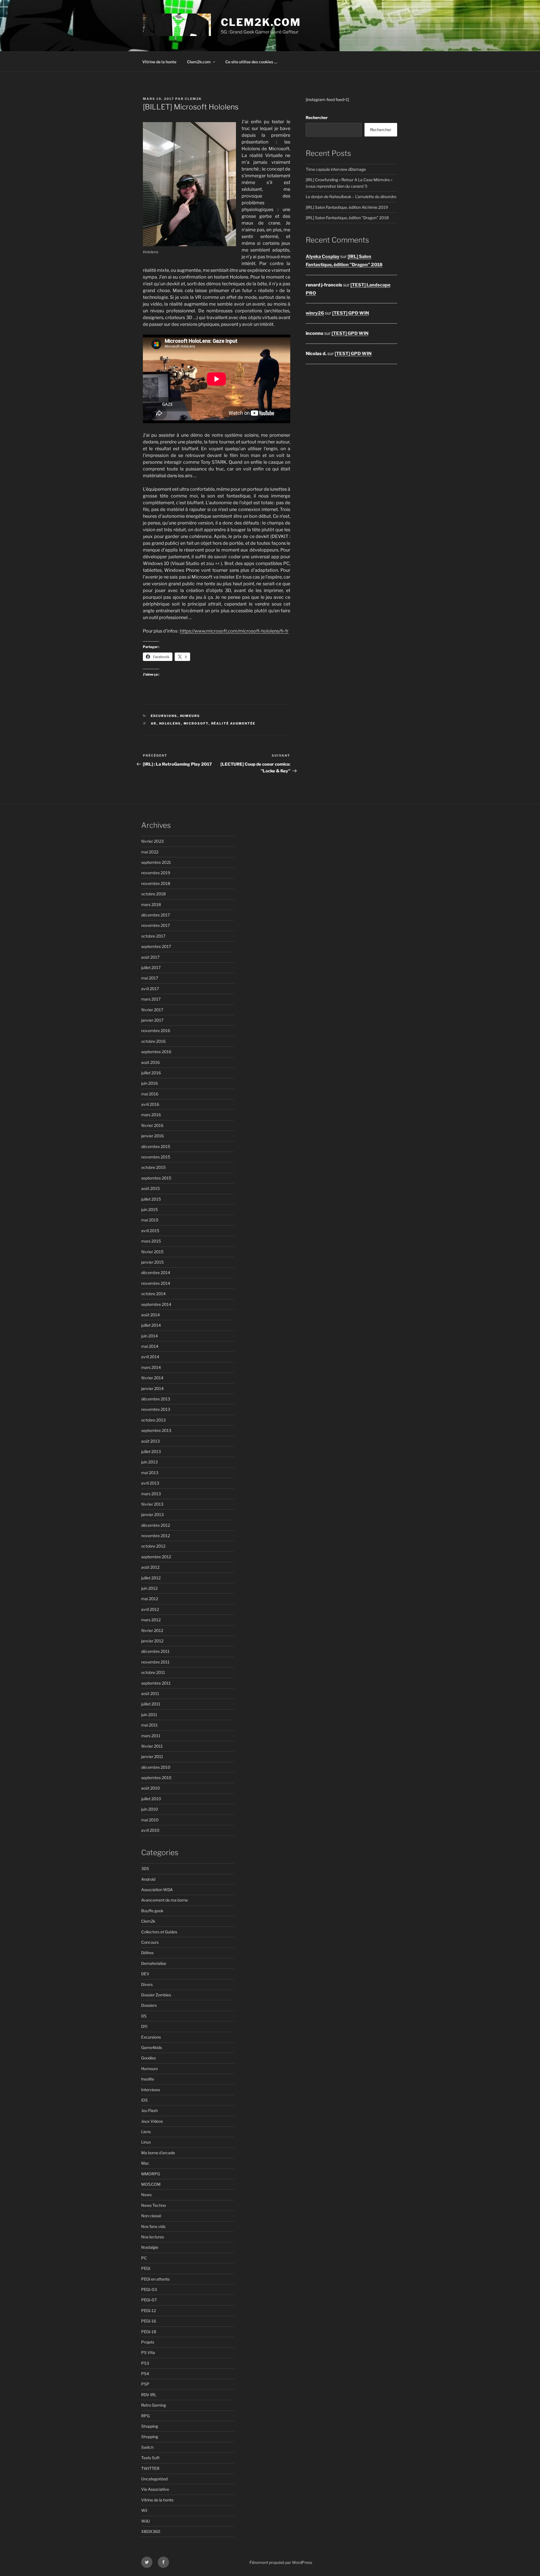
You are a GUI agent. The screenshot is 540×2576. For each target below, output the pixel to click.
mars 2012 (151, 1620)
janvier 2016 (152, 1136)
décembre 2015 (156, 1146)
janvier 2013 (152, 1515)
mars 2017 (151, 999)
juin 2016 (149, 1083)
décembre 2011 (155, 1651)
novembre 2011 (155, 1662)
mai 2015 (150, 1220)
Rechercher (317, 117)
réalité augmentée (233, 723)
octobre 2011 (153, 1672)
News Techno (154, 2205)
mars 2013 (151, 1494)
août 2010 (151, 1788)
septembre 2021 (156, 862)
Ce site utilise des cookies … (251, 62)
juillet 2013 (151, 1451)
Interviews (151, 2090)
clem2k (193, 99)
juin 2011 (149, 1715)
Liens (146, 2132)
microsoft (196, 723)
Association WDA (157, 1890)
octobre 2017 (153, 936)
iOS (144, 2100)
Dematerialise (154, 1963)
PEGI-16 (149, 2321)
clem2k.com (261, 22)
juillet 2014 (151, 1325)
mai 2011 (149, 1725)
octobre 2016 (153, 1041)
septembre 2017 (156, 946)
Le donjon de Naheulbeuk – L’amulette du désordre (351, 197)
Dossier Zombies (156, 1995)
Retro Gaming (154, 2405)
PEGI (146, 2268)
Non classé (151, 2216)
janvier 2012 (152, 1641)
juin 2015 (149, 1209)
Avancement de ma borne (165, 1900)
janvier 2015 (152, 1262)
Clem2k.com (199, 62)
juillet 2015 (151, 1199)
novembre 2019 (156, 873)
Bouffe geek (152, 1911)
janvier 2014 (152, 1388)
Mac (145, 2163)
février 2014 (152, 1378)
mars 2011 (151, 1736)
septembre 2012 (156, 1557)
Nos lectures (153, 2237)
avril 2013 (150, 1483)
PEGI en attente (155, 2279)
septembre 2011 (156, 1683)
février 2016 (152, 1125)
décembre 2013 (156, 1399)
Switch (147, 2447)
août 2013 (150, 1441)
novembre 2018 (156, 883)
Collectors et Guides (159, 1932)
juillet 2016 (151, 1073)
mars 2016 (151, 1115)
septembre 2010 (156, 1778)
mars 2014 (151, 1367)
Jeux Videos (152, 2121)
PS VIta (148, 2352)
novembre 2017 (156, 925)
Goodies (148, 2058)
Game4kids (152, 2047)
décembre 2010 (156, 1767)
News (146, 2195)
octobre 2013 (153, 1420)
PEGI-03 (149, 2289)
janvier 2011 (152, 1756)
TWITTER (150, 2468)
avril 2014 (150, 1357)
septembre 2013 (156, 1430)
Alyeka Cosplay (323, 256)
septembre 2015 (156, 1178)
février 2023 (152, 841)
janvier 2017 (152, 1020)
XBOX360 (151, 2531)
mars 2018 (151, 904)
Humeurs (190, 716)
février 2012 (152, 1630)
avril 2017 (150, 989)
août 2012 (150, 1567)
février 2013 (152, 1504)
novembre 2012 (156, 1536)
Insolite (148, 2079)
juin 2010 (150, 1809)
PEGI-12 (148, 2311)
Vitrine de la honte (159, 62)
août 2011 (150, 1693)
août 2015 (150, 1188)
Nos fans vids (153, 2226)
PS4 (145, 2374)
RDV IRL (149, 2395)
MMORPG (151, 2174)
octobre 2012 (153, 1546)
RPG (145, 2416)
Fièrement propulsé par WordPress (281, 2562)
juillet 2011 (151, 1704)
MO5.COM (151, 2184)
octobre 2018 (153, 894)
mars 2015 (151, 1241)
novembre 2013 (156, 1409)
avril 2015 (150, 1231)
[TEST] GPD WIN (351, 313)
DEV (145, 1974)
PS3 (145, 2363)
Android (148, 1879)
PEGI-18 (149, 2332)
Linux (146, 2142)
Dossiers (149, 2005)
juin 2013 (149, 1462)
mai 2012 (150, 1599)
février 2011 (152, 1746)
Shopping (150, 2426)
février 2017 (152, 1010)
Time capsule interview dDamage (336, 169)
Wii (144, 2510)
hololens (170, 723)
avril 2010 (150, 1830)
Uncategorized (154, 2479)
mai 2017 (150, 978)
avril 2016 (150, 1104)
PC (144, 2258)
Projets (148, 2342)
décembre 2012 (156, 1525)
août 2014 (150, 1315)
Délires (147, 1953)
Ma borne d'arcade (158, 2153)
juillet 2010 (151, 1799)
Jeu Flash (149, 2110)
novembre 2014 (156, 1283)
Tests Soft (150, 2458)
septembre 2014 (156, 1304)
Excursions (164, 716)
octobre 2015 (153, 1167)
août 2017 (150, 957)
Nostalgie (150, 2247)
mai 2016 (150, 1094)
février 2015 (152, 1252)
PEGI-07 (149, 2300)
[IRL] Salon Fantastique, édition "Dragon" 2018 (347, 218)
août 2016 (150, 1062)
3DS (145, 1868)
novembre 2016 (156, 1031)
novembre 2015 (156, 1157)
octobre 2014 (153, 1294)
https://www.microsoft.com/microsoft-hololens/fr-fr (234, 631)
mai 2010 (150, 1820)
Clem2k (148, 1921)
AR (154, 723)
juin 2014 (149, 1336)
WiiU (146, 2521)
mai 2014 (150, 1346)
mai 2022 (150, 852)
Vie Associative (155, 2489)
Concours (150, 1942)
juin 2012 (149, 1588)
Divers (147, 1984)
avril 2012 (150, 1609)
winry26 (315, 313)
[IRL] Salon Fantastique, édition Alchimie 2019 (347, 207)
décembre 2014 (156, 1273)
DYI (144, 2026)
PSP (145, 2384)
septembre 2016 (156, 1052)
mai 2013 (150, 1473)
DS (144, 2016)
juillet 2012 (151, 1578)
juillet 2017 (151, 968)
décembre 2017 (156, 915)
